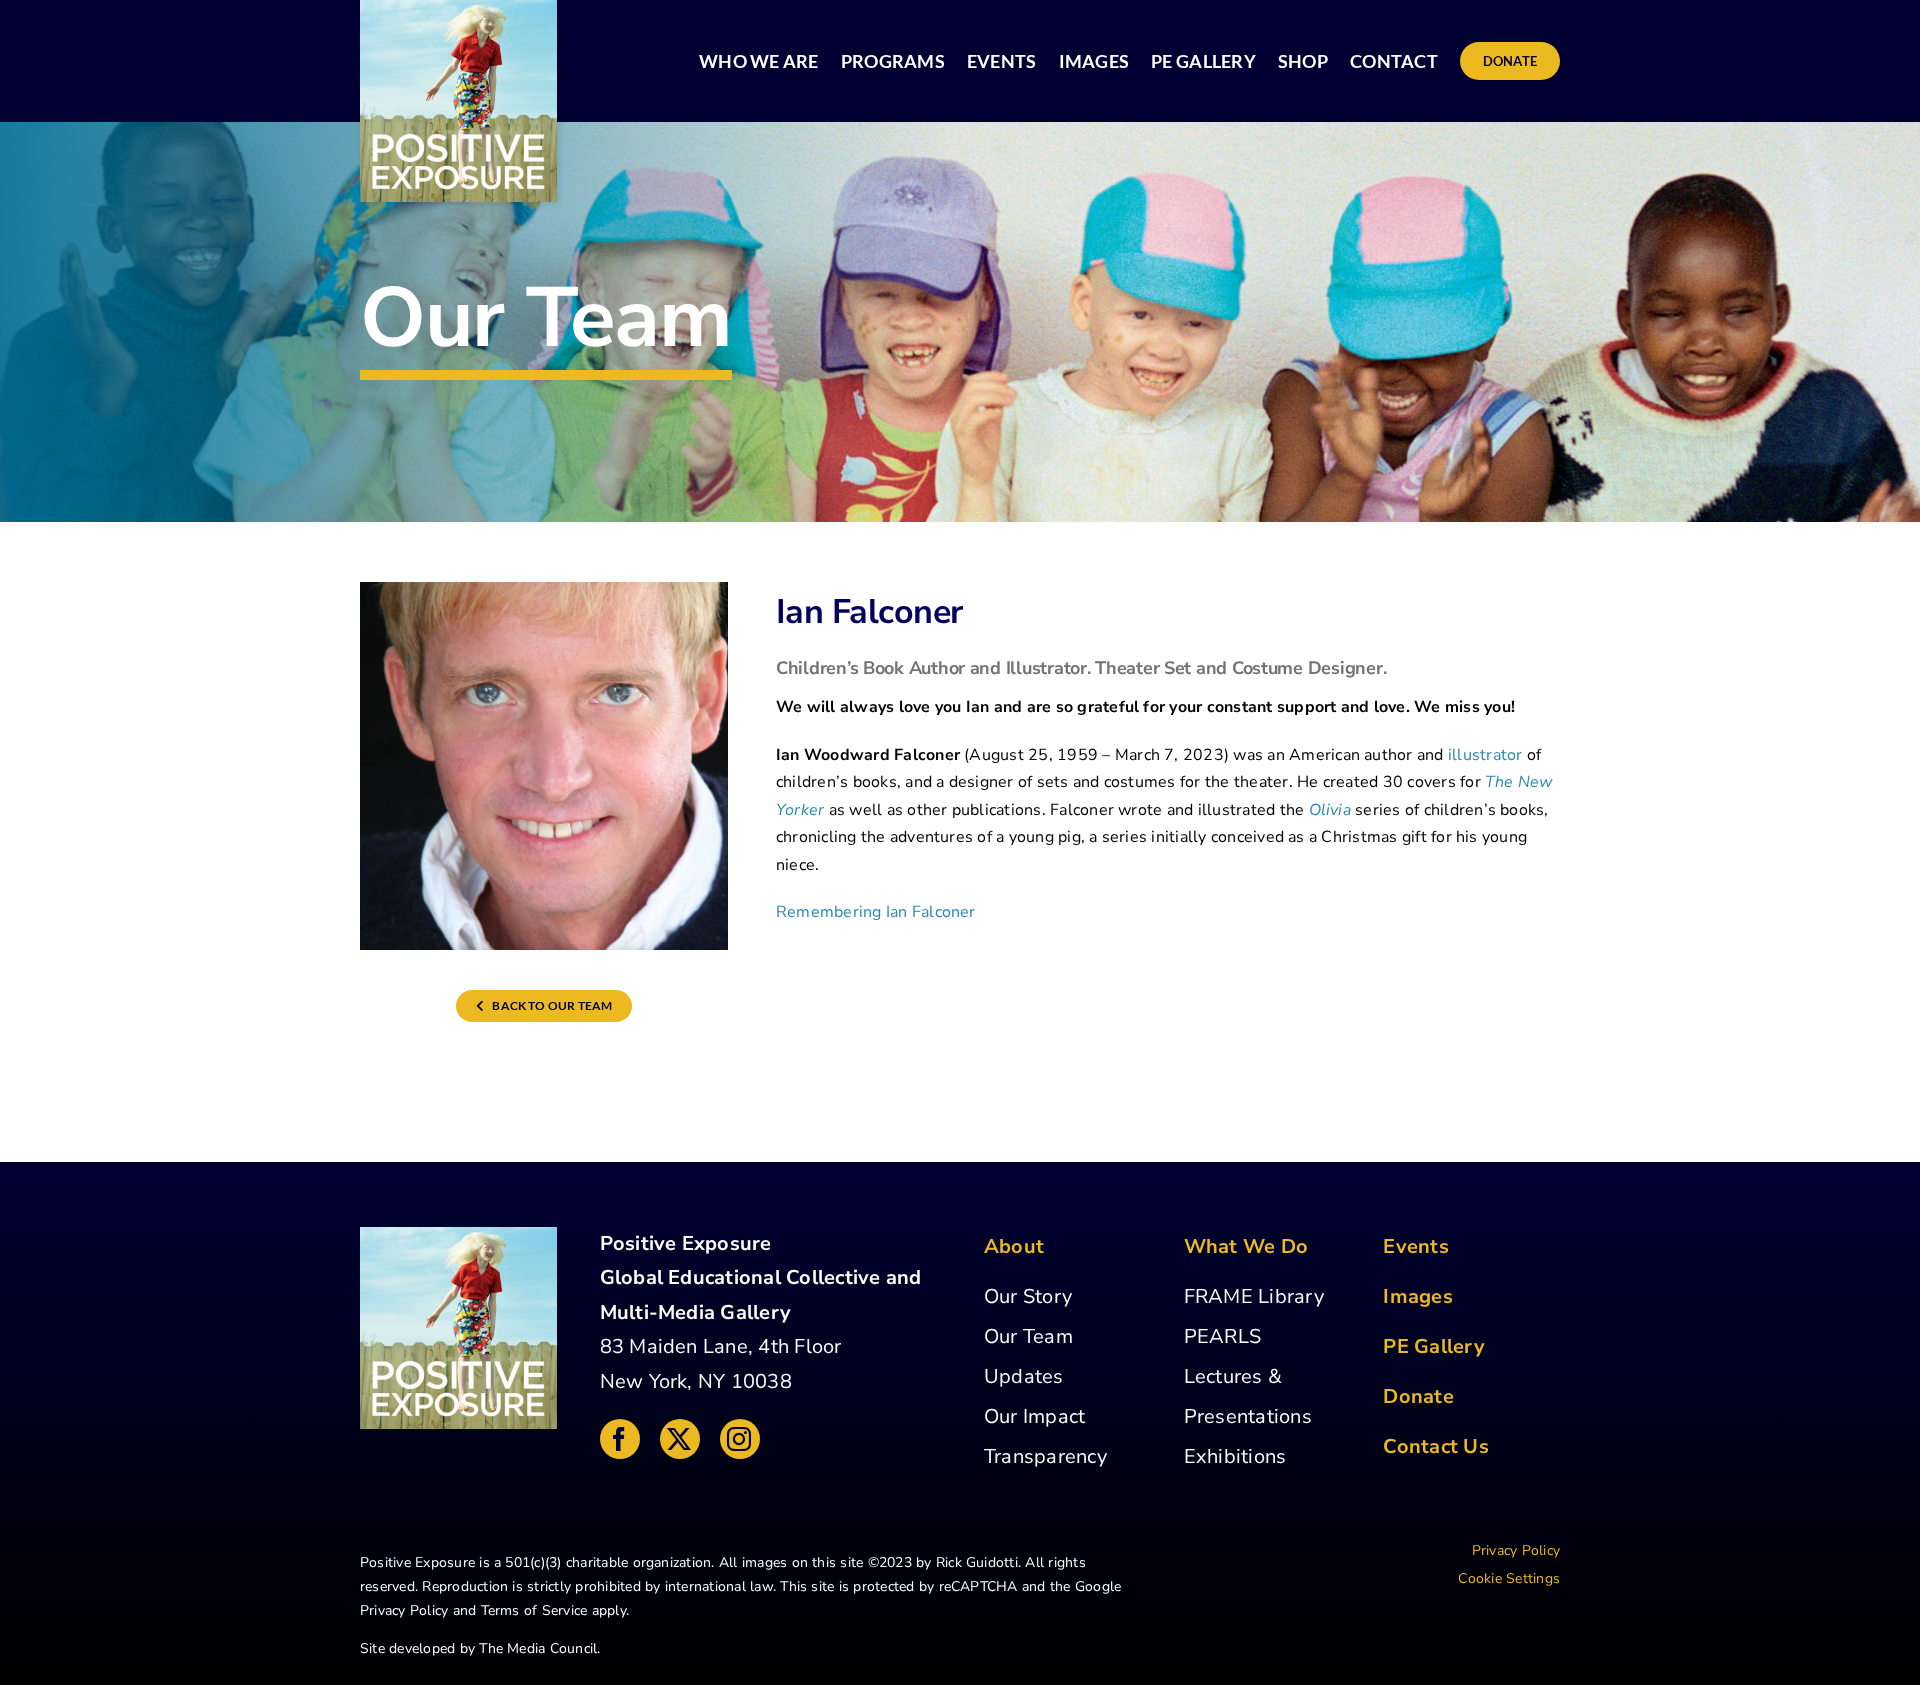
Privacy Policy (404, 1610)
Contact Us (1435, 1446)
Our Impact (1034, 1416)
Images (1417, 1296)
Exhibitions (1235, 1456)
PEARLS (1222, 1336)
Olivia (1330, 810)
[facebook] (620, 1439)
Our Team (1028, 1336)
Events (1415, 1246)
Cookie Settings (1509, 1578)
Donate (1418, 1396)
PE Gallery (1433, 1346)
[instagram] (740, 1439)
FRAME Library (1254, 1296)
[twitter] (680, 1439)
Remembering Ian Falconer (876, 912)
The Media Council (538, 1648)
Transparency (1045, 1456)
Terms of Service (534, 1610)
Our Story (1028, 1296)
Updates (1024, 1376)
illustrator (1485, 755)
